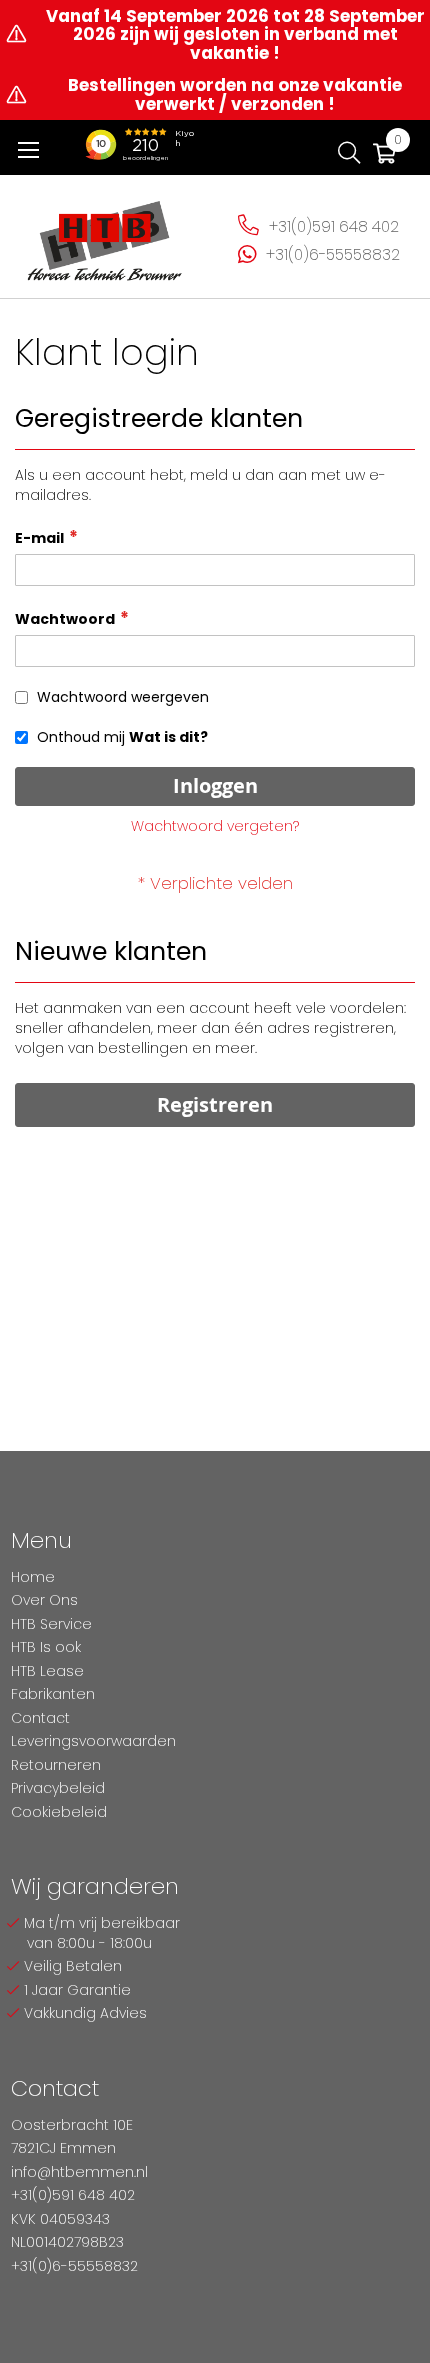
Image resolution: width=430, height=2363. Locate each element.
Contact (40, 1718)
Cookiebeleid (59, 1812)
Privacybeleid (58, 1788)
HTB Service (51, 1624)
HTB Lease (47, 1671)
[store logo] (105, 234)
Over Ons (44, 1600)
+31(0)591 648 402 (334, 226)
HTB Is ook (46, 1647)
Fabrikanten (53, 1694)
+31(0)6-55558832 (333, 254)
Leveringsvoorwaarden (93, 1741)
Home (33, 1577)
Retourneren (56, 1765)
